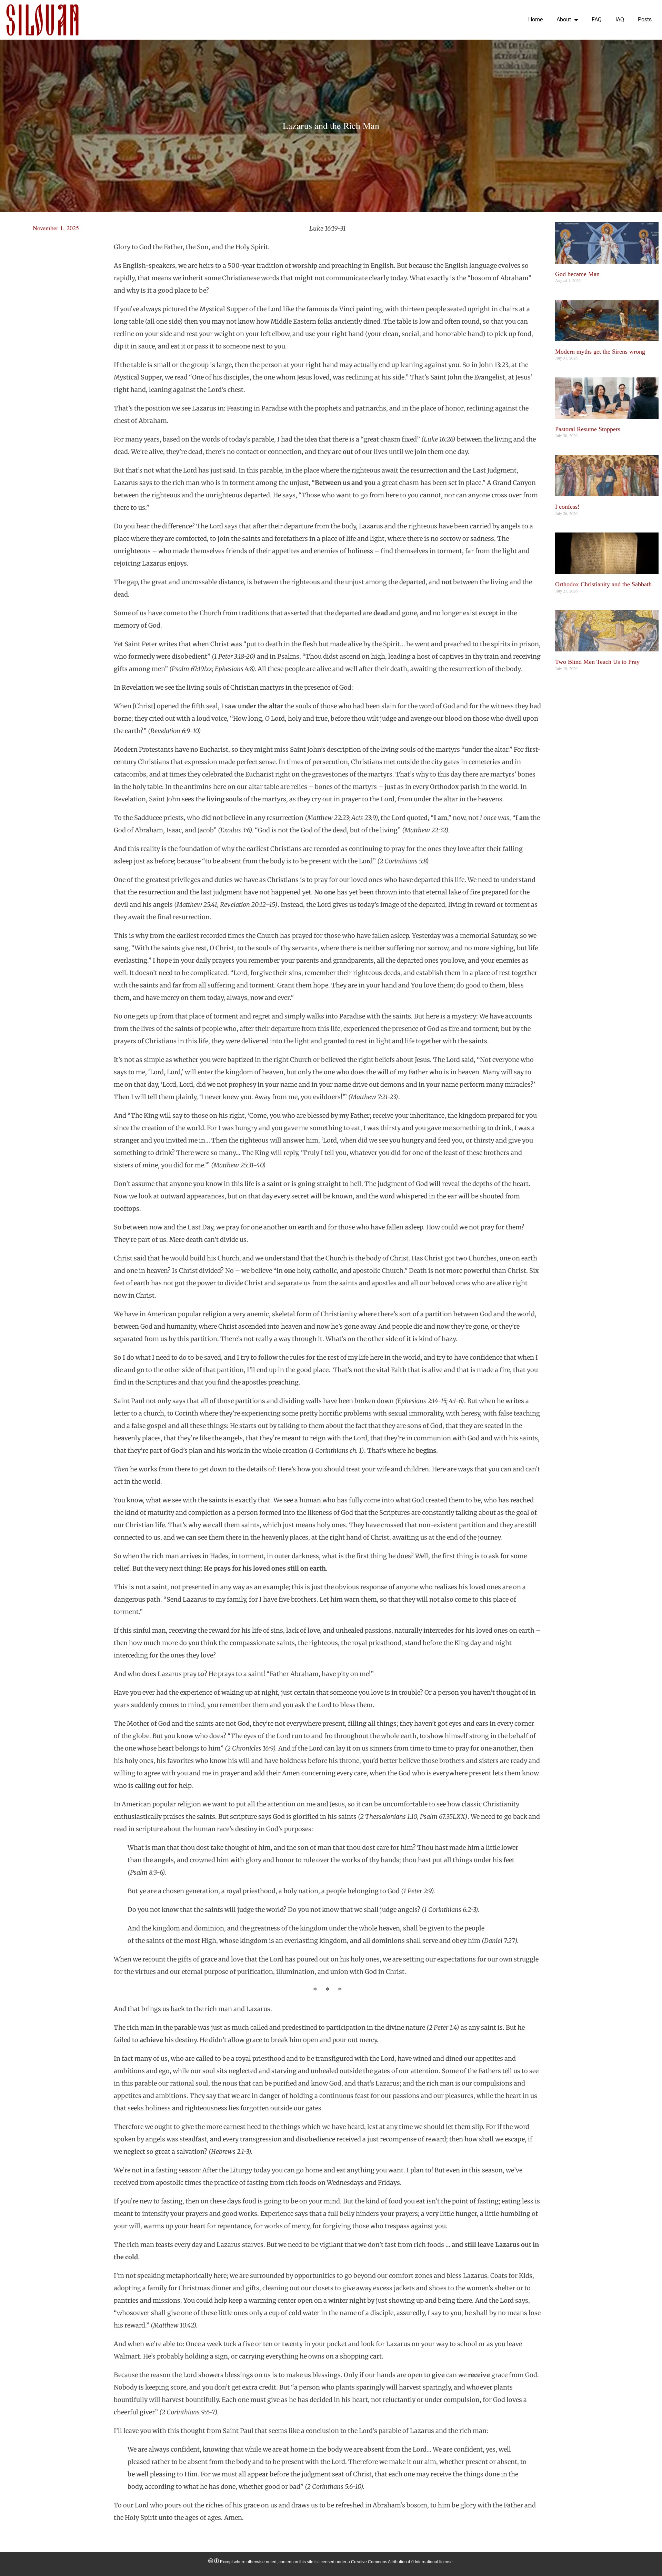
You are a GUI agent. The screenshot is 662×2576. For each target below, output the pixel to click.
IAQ (620, 19)
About (564, 19)
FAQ (597, 19)
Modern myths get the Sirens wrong (600, 352)
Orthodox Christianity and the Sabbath (603, 584)
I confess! (567, 507)
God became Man (577, 274)
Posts (645, 19)
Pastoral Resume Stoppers (588, 429)
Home (535, 19)
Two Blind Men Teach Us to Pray (597, 662)
